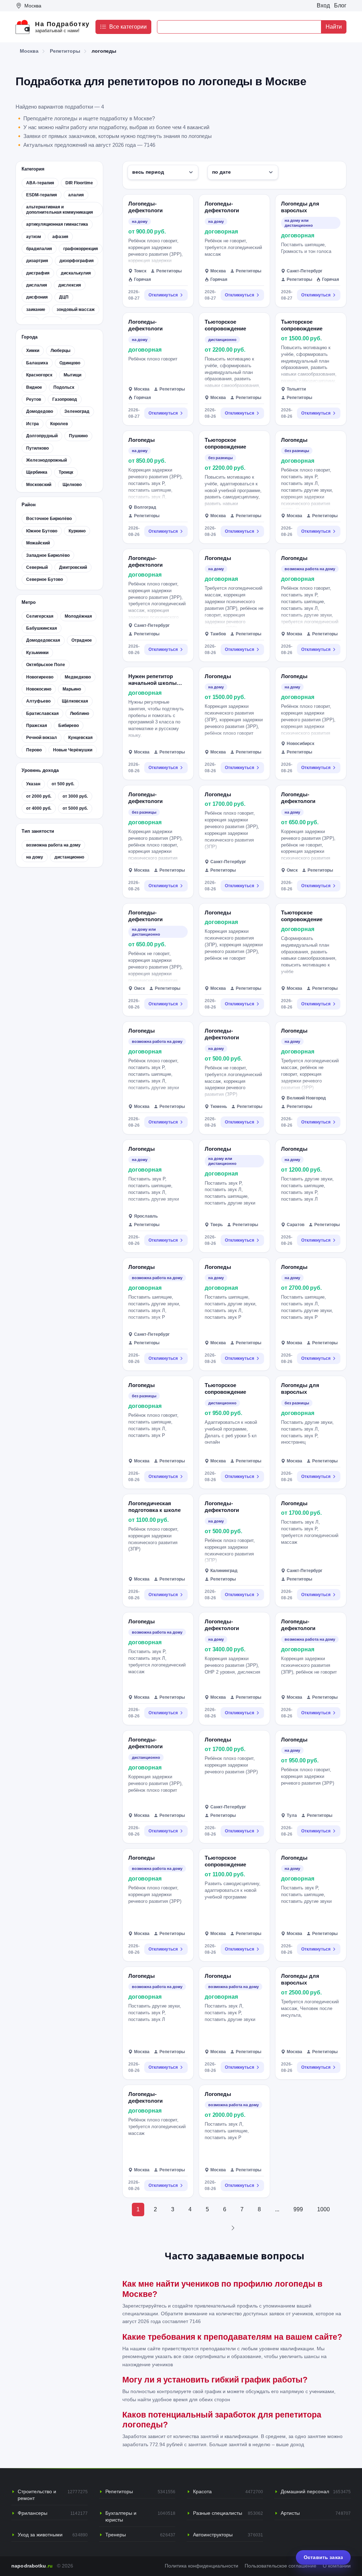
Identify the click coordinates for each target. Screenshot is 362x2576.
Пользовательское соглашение (281, 2566)
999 (298, 2209)
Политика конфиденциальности (202, 2566)
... (277, 2209)
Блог (340, 5)
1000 (323, 2209)
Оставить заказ (323, 2557)
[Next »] (233, 2228)
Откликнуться (163, 295)
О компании (337, 2566)
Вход (323, 5)
